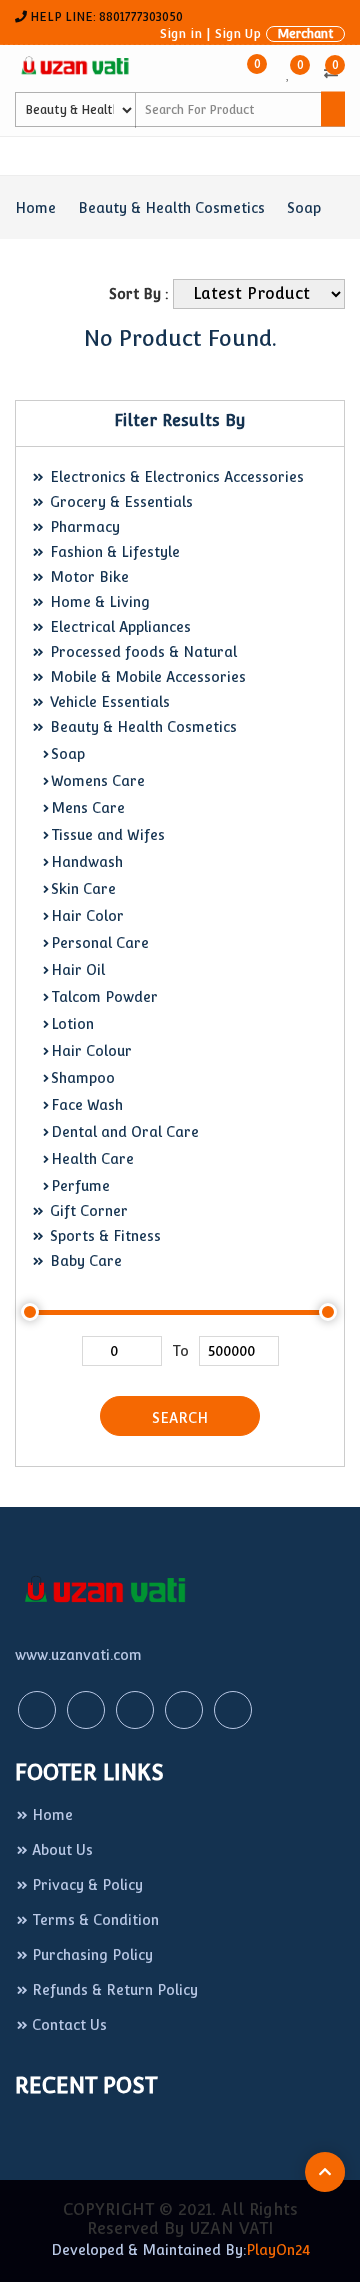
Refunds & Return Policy (115, 1990)
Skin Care (83, 889)
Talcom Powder (104, 997)
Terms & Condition (95, 1920)
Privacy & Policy (87, 1885)
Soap (304, 208)
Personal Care (100, 943)
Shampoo (83, 1078)
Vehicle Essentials (108, 702)
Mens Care (88, 808)
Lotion (72, 1024)
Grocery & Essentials (119, 502)
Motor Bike (87, 577)
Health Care (92, 1159)
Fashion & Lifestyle (113, 552)
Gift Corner (87, 1211)
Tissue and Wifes (108, 835)
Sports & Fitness (103, 1236)
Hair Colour (91, 1051)
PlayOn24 (278, 2250)
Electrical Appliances (118, 627)
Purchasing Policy (92, 1955)
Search (180, 1418)
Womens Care (98, 781)
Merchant (305, 34)
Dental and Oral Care (125, 1132)
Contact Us (69, 2025)
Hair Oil (78, 970)
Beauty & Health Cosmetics (171, 208)
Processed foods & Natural (141, 652)
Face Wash (87, 1105)
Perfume (80, 1186)
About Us (62, 1850)
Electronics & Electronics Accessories (175, 477)
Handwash (87, 862)
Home (35, 208)
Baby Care (84, 1261)
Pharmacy (83, 527)
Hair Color (87, 916)
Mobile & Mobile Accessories (146, 677)
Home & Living (98, 602)
